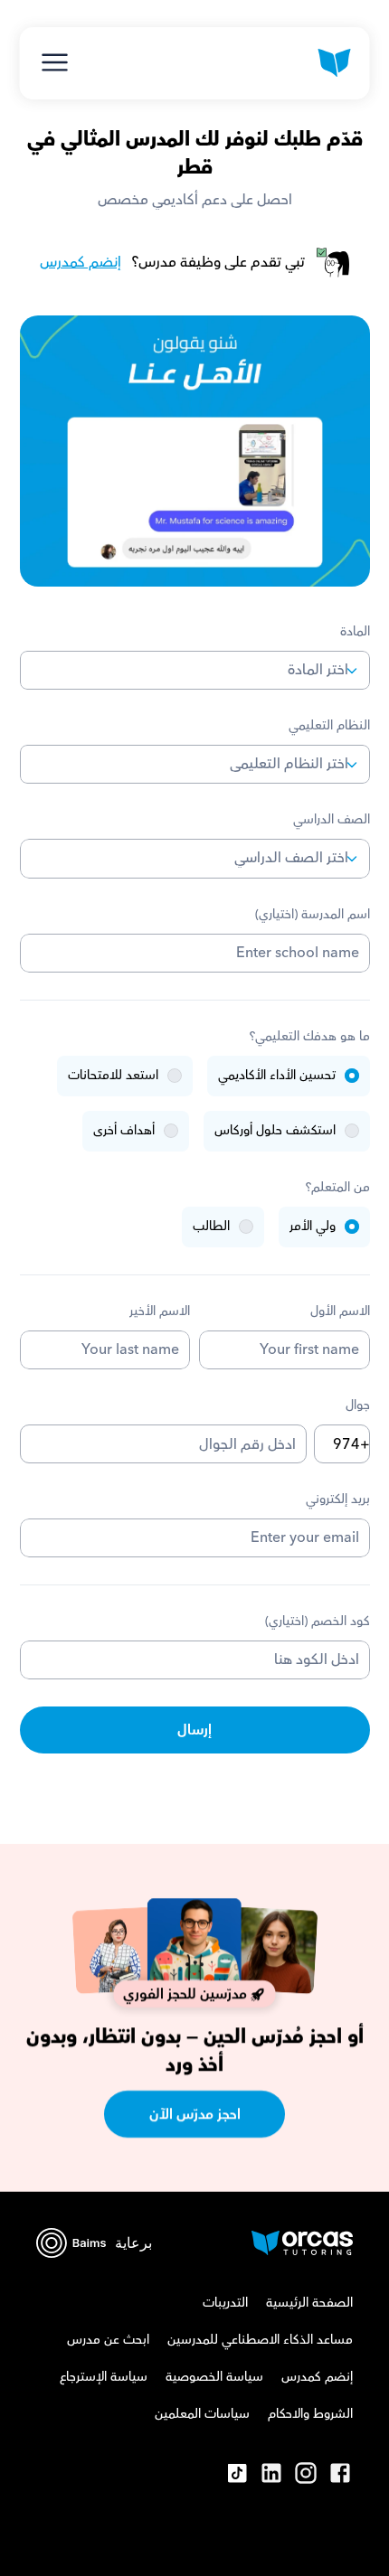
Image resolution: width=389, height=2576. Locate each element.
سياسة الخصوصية (214, 2377)
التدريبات (225, 2303)
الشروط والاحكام (310, 2414)
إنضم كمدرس (81, 262)
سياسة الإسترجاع (104, 2377)
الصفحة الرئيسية (309, 2303)
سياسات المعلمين (202, 2414)
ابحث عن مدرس (108, 2340)
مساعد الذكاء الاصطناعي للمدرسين (260, 2340)
